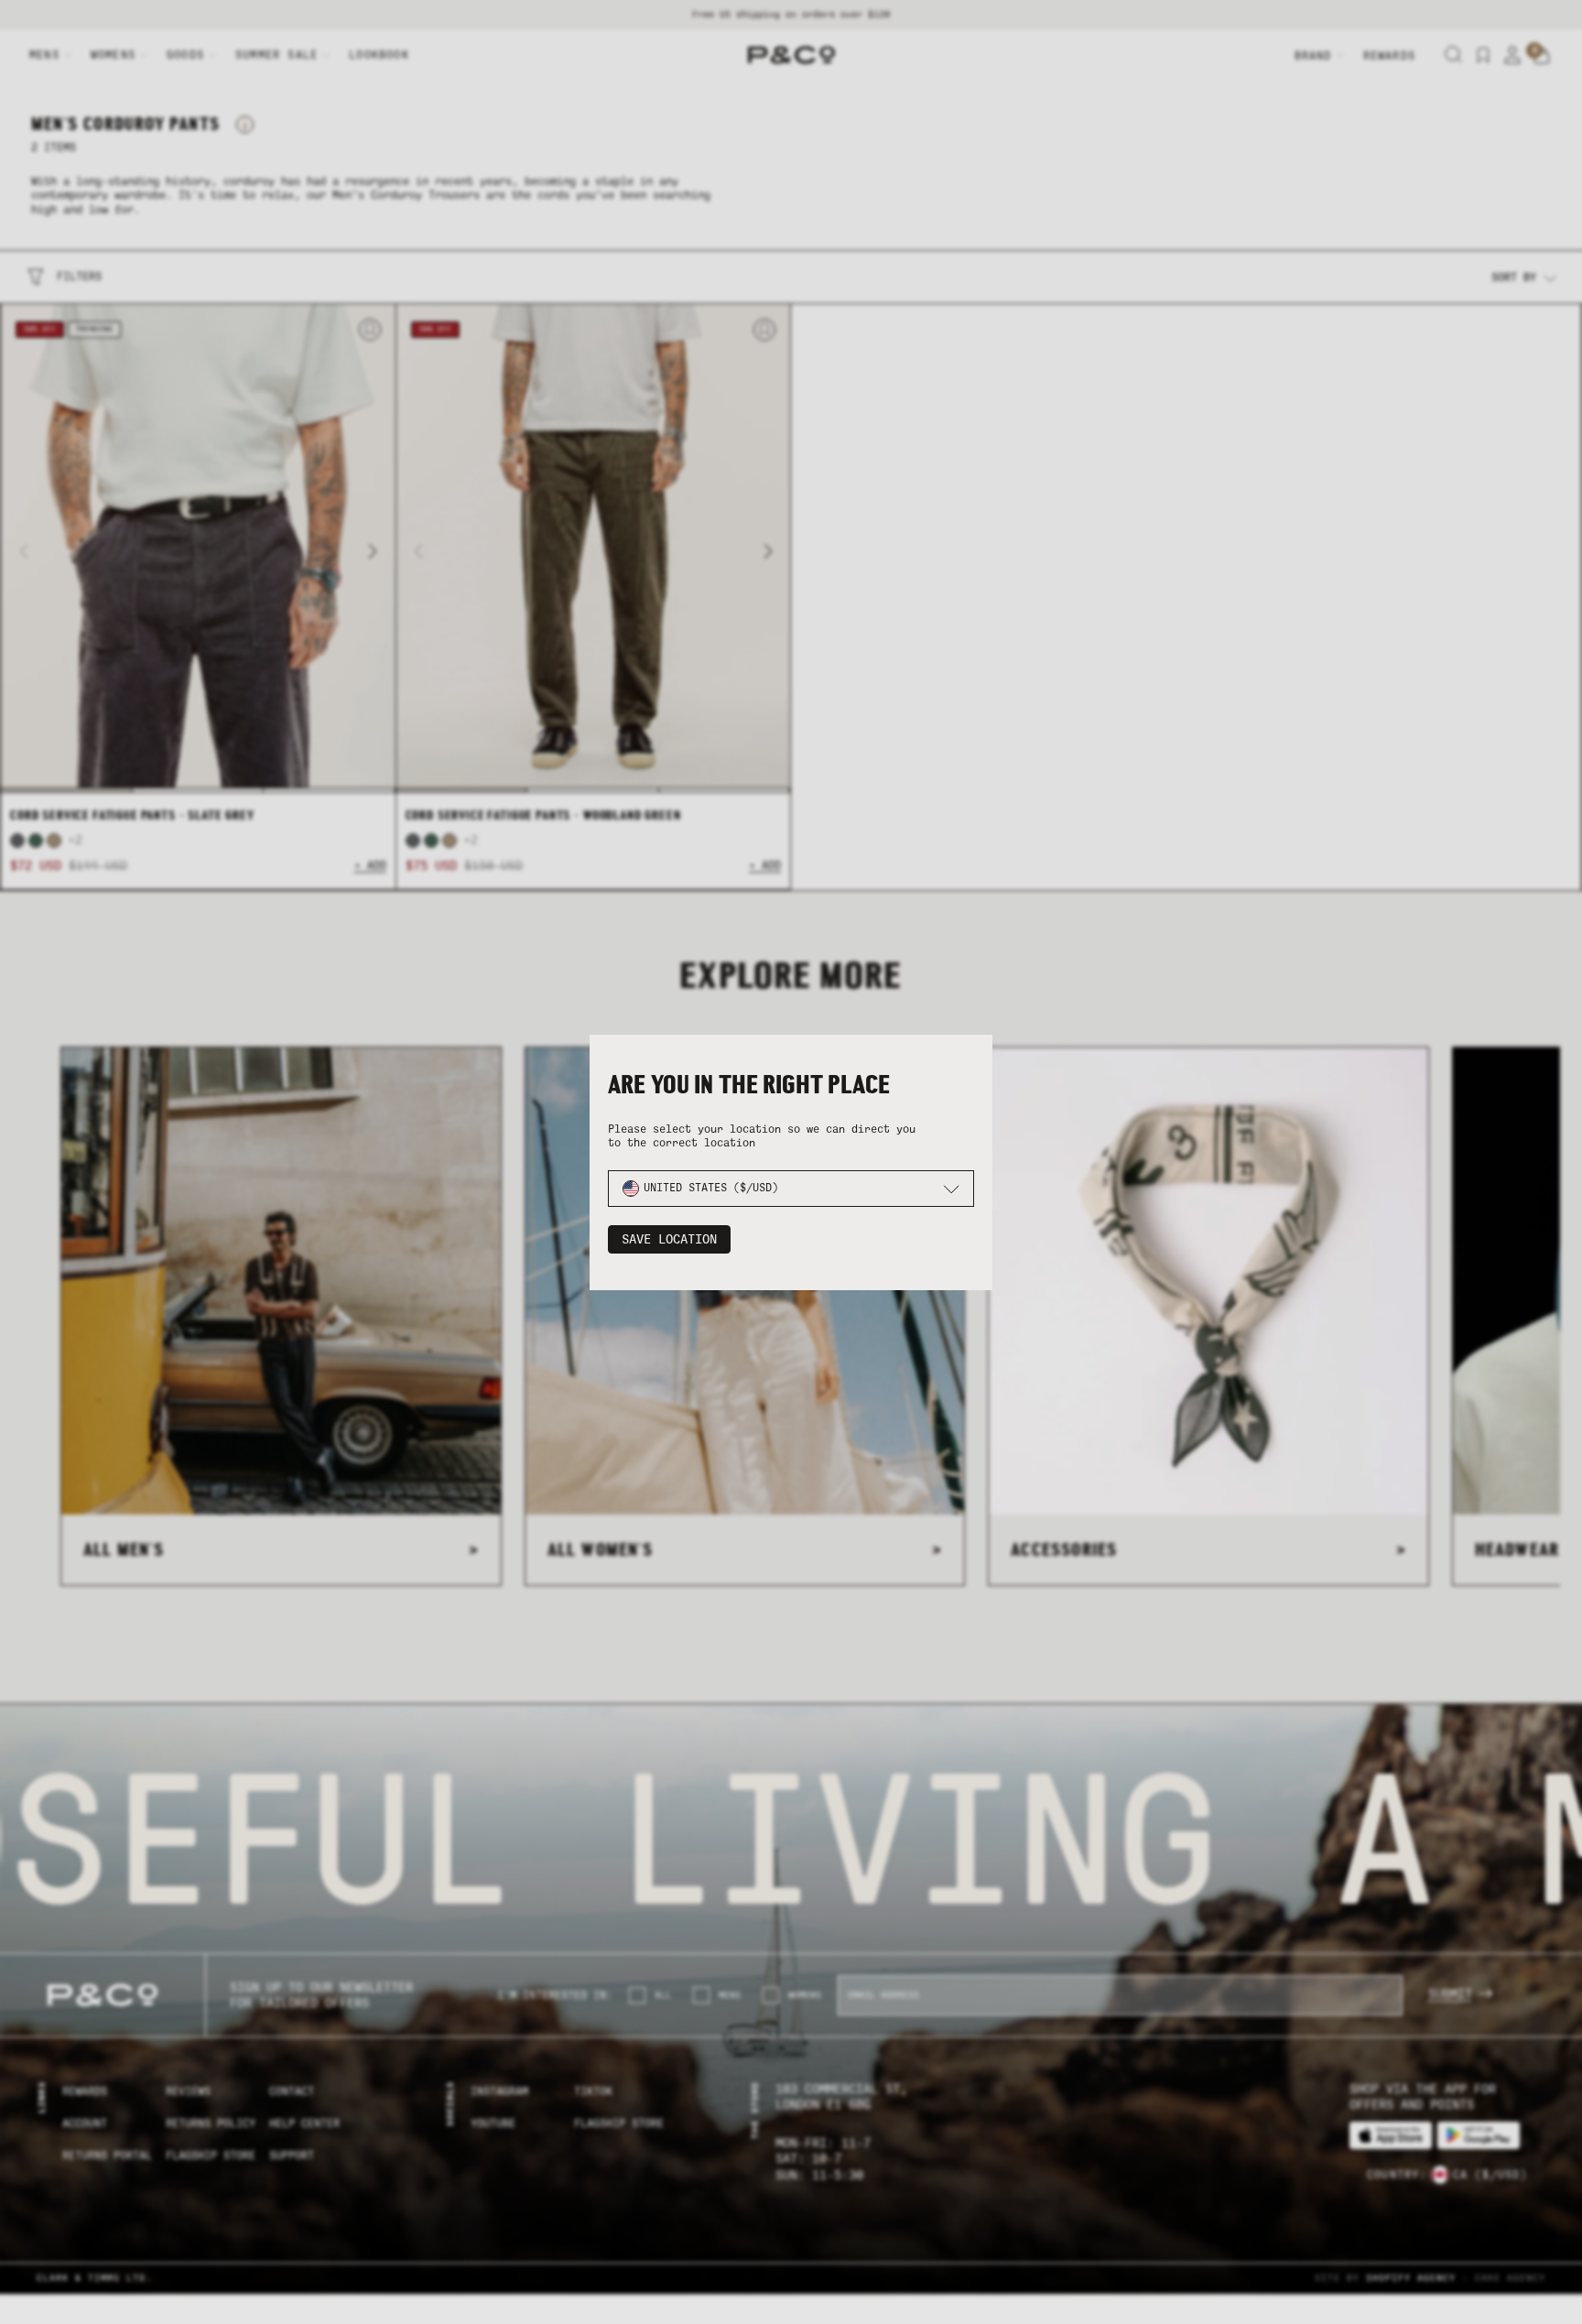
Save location (669, 1239)
